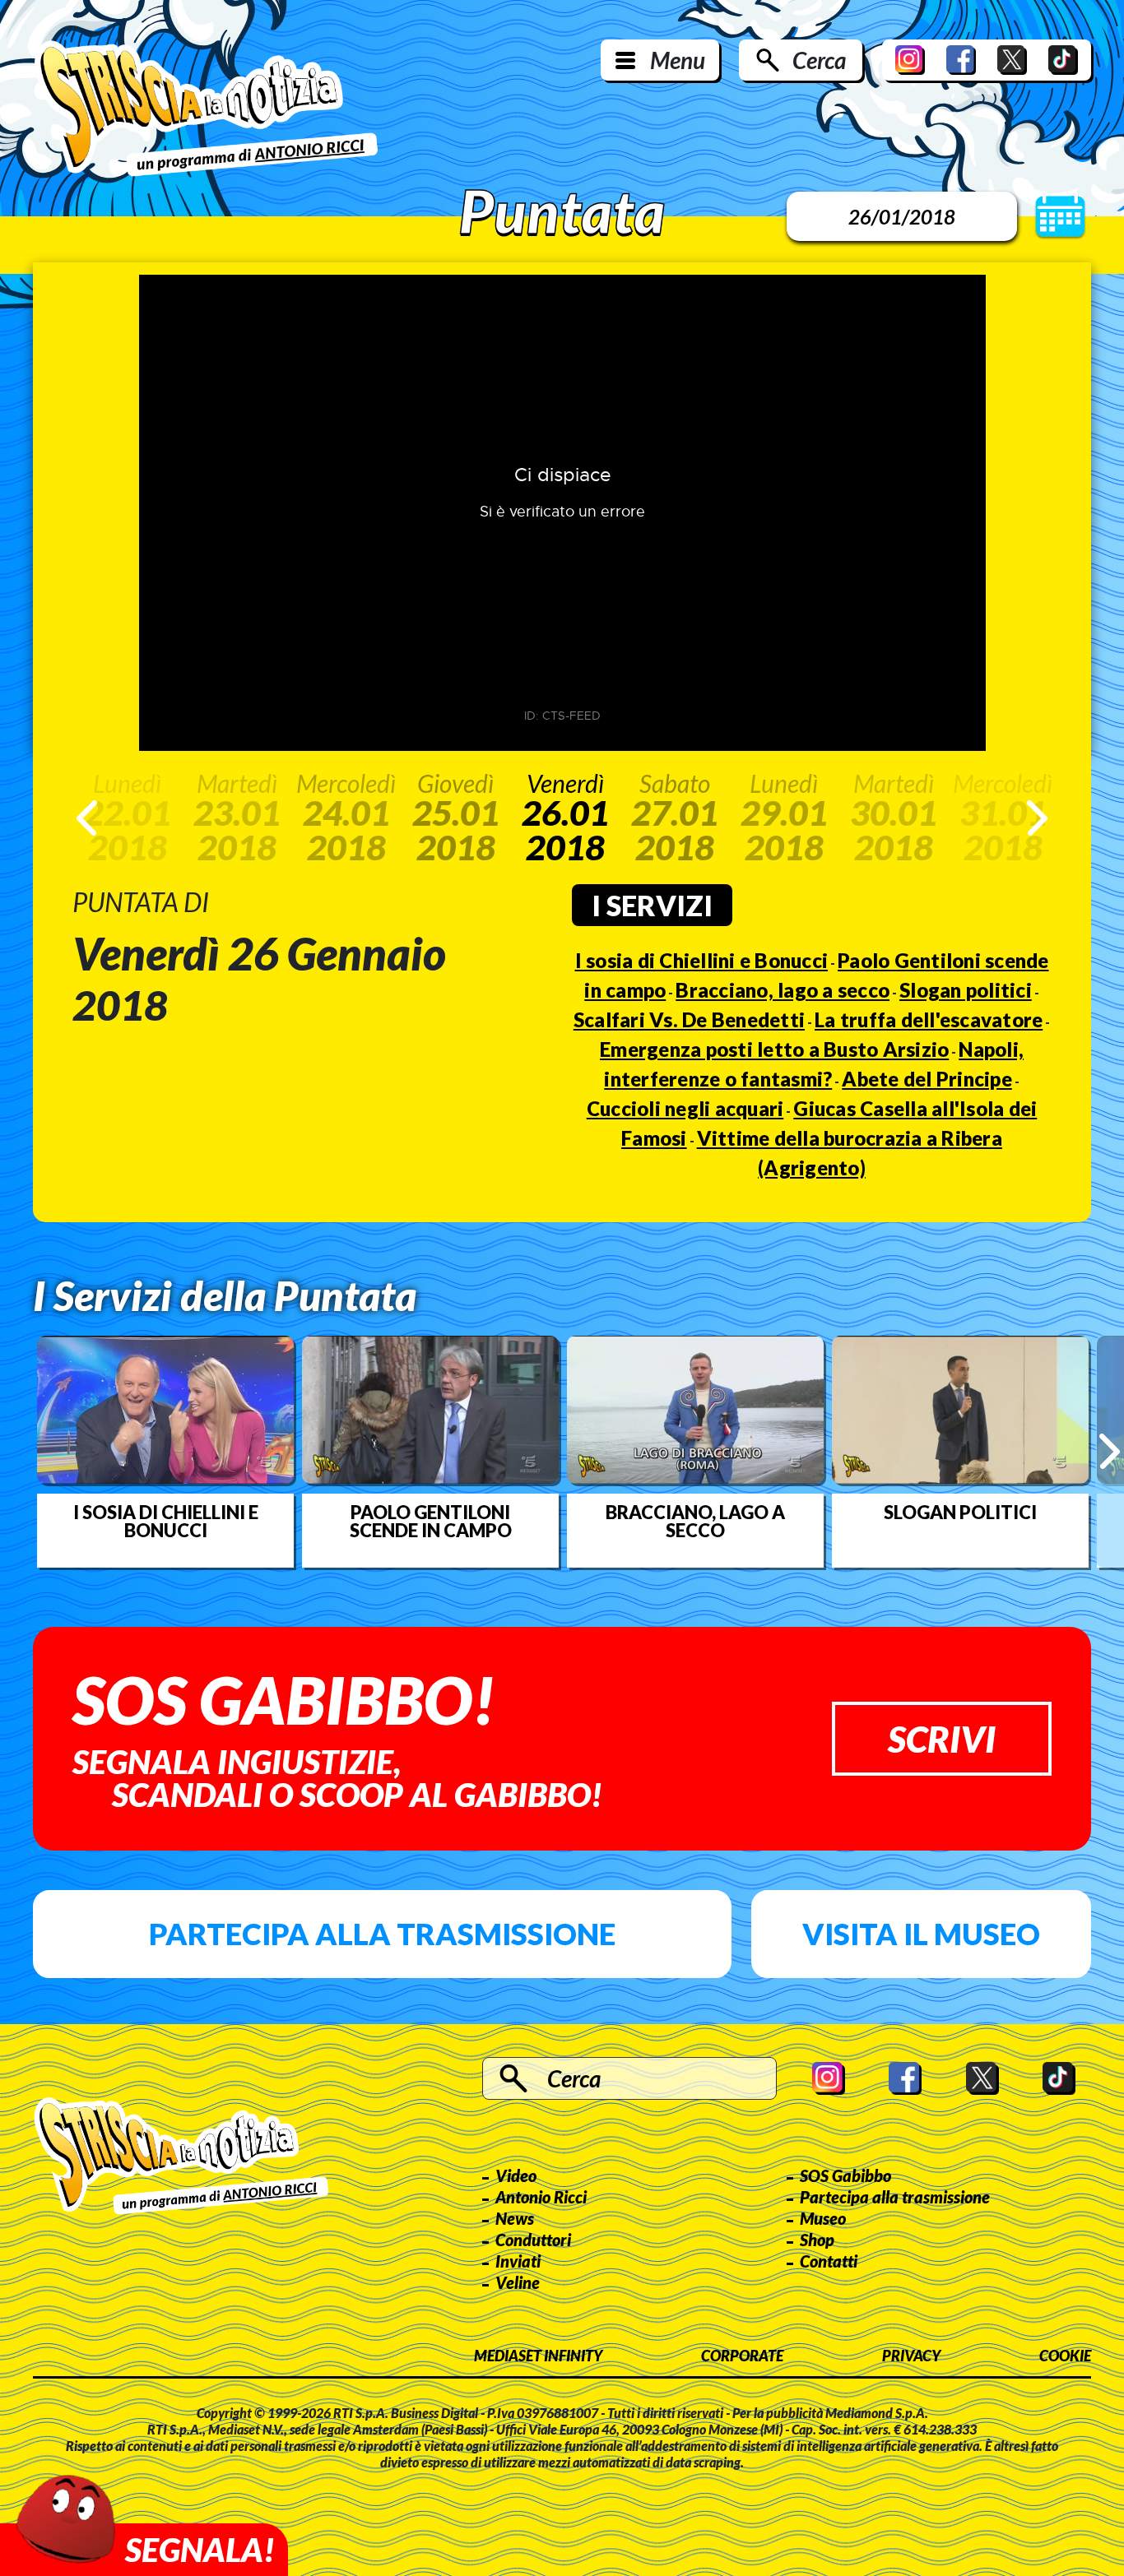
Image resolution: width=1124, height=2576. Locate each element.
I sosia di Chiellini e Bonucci (702, 960)
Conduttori (533, 2240)
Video (516, 2175)
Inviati (518, 2261)
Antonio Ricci (541, 2197)
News (515, 2218)
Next (1037, 818)
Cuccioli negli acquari (685, 1108)
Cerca (819, 60)
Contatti (829, 2261)
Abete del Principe (927, 1079)
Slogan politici (966, 990)
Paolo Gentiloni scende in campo (431, 1522)
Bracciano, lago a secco (783, 990)
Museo (823, 2218)
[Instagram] (910, 60)
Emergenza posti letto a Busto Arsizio (774, 1049)
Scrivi (942, 1739)
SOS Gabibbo (845, 2175)
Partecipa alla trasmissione (382, 1934)
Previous (87, 818)
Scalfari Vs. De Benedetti (689, 1019)
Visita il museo (921, 1934)
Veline (518, 2282)
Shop (817, 2240)
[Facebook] (961, 60)
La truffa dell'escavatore (929, 1019)
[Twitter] (1012, 60)
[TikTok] (1063, 60)
